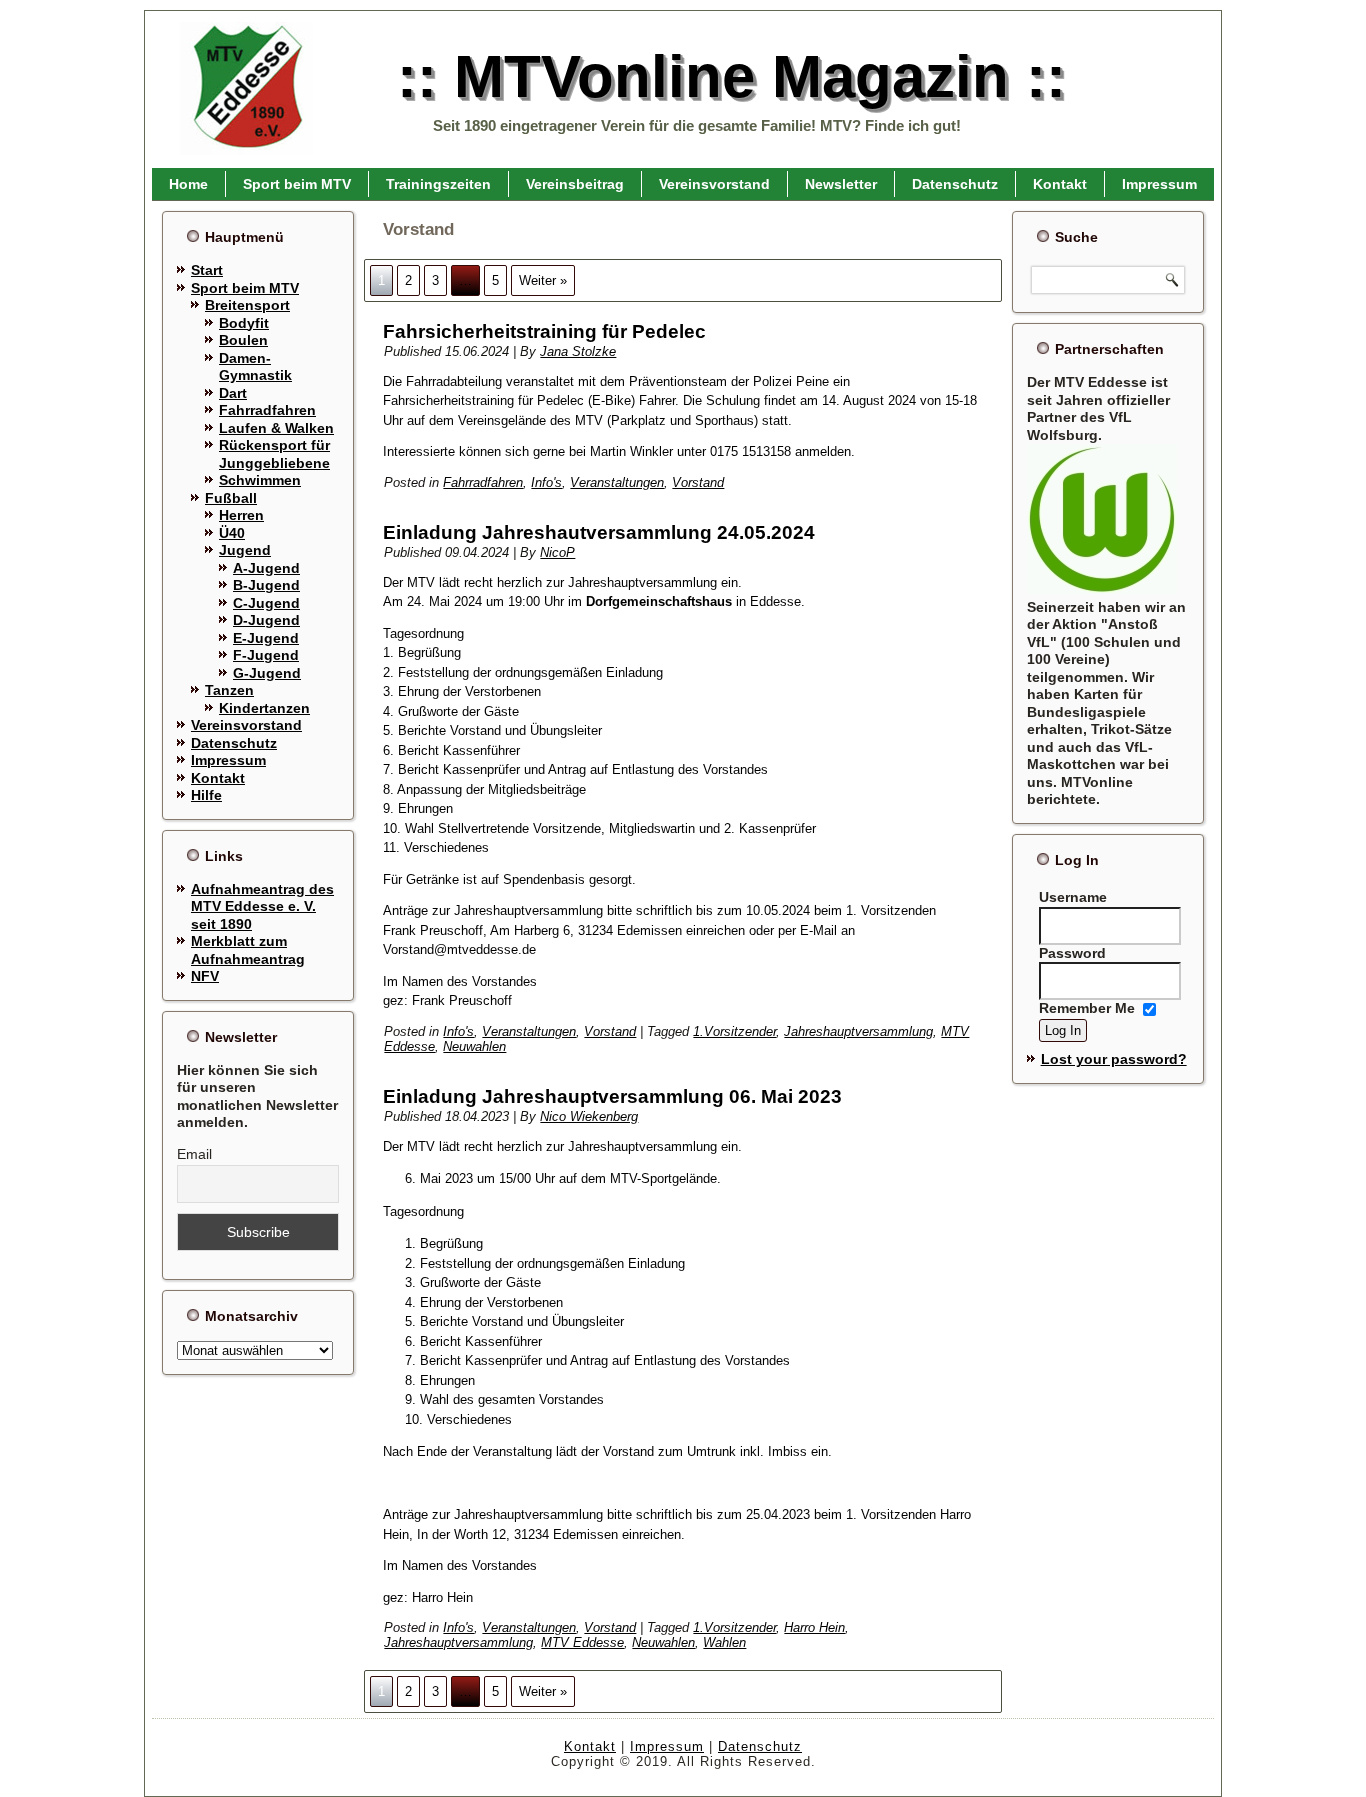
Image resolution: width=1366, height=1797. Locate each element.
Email (194, 1154)
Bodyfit (244, 323)
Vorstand (698, 482)
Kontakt (1060, 184)
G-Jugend (267, 673)
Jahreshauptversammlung (858, 1031)
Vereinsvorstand (714, 184)
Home (188, 184)
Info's (546, 482)
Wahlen (724, 1642)
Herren (241, 515)
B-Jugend (266, 585)
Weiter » (543, 280)
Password (1072, 953)
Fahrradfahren (267, 410)
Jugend (245, 550)
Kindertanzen (264, 708)
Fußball (231, 498)
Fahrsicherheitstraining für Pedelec (544, 331)
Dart (233, 393)
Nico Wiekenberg (589, 1116)
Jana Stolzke (578, 351)
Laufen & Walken (276, 428)
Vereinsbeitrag (575, 184)
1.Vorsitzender (734, 1031)
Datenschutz (955, 184)
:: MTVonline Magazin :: (731, 76)
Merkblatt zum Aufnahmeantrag (248, 950)
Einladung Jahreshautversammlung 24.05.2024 (599, 532)
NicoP (557, 552)
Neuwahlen (474, 1046)
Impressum (1159, 184)
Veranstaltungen (617, 482)
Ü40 (232, 533)
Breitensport (247, 305)
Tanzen (229, 690)
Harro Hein (814, 1627)
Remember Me (1087, 1009)
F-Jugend (266, 655)
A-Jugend (266, 568)
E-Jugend (266, 638)
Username (1073, 897)
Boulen (243, 340)
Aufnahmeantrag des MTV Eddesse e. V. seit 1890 (262, 906)
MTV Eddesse (582, 1642)
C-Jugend (266, 603)
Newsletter (841, 184)
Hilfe (206, 795)
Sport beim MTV (297, 184)
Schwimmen (260, 480)
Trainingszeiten (438, 184)
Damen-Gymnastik (255, 367)
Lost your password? (1114, 1059)
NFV (205, 976)
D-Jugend (266, 620)
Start (207, 270)
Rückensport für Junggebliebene (274, 454)
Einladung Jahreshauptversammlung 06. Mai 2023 (612, 1096)
